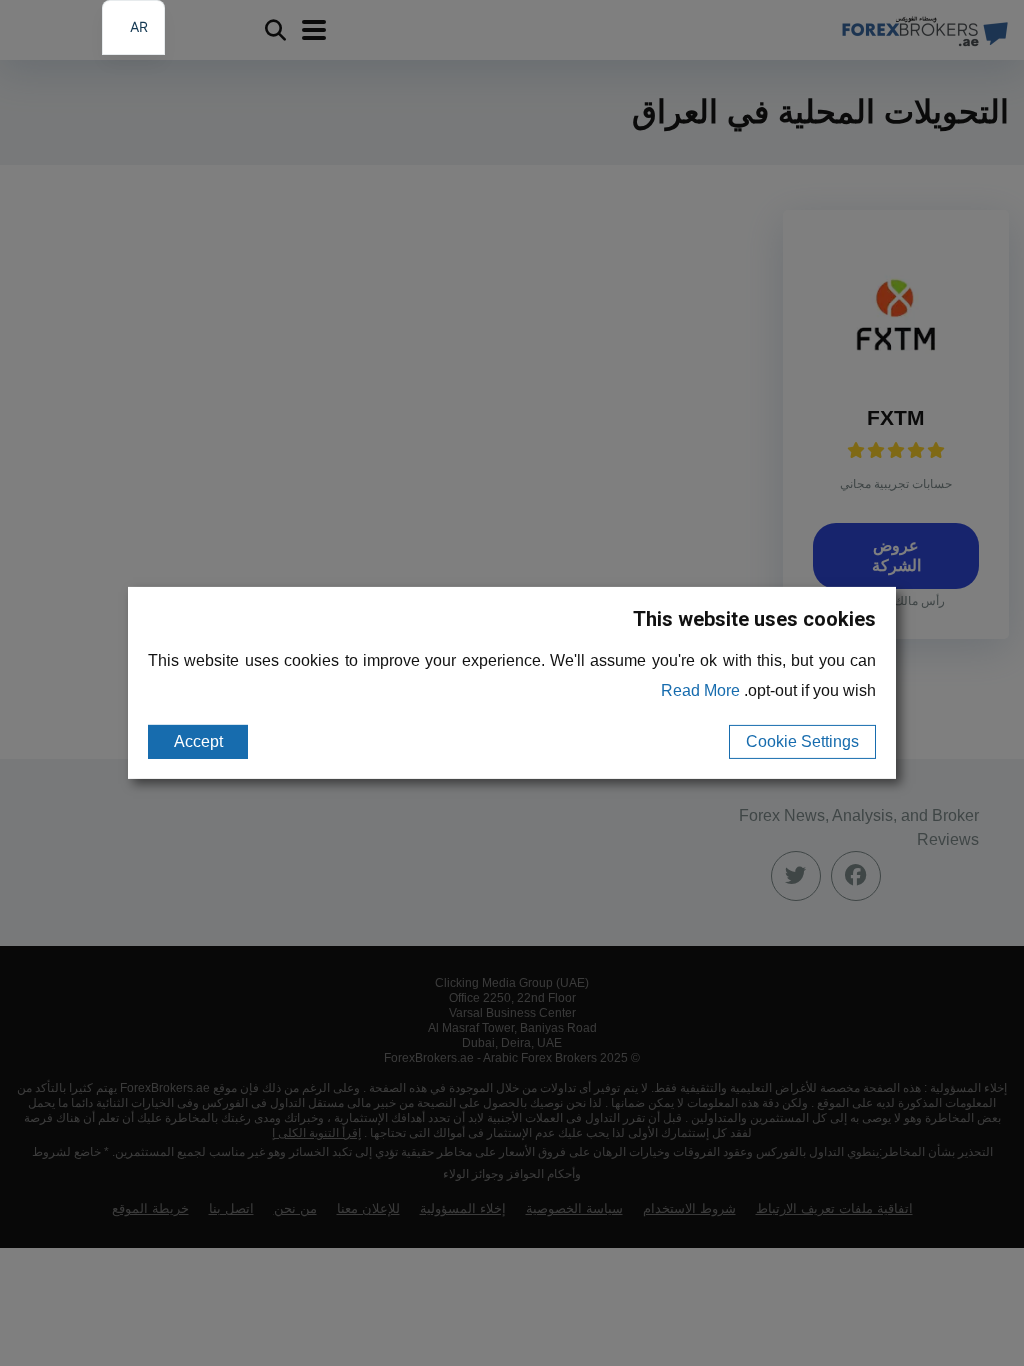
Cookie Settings (802, 741)
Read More (700, 690)
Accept (198, 741)
